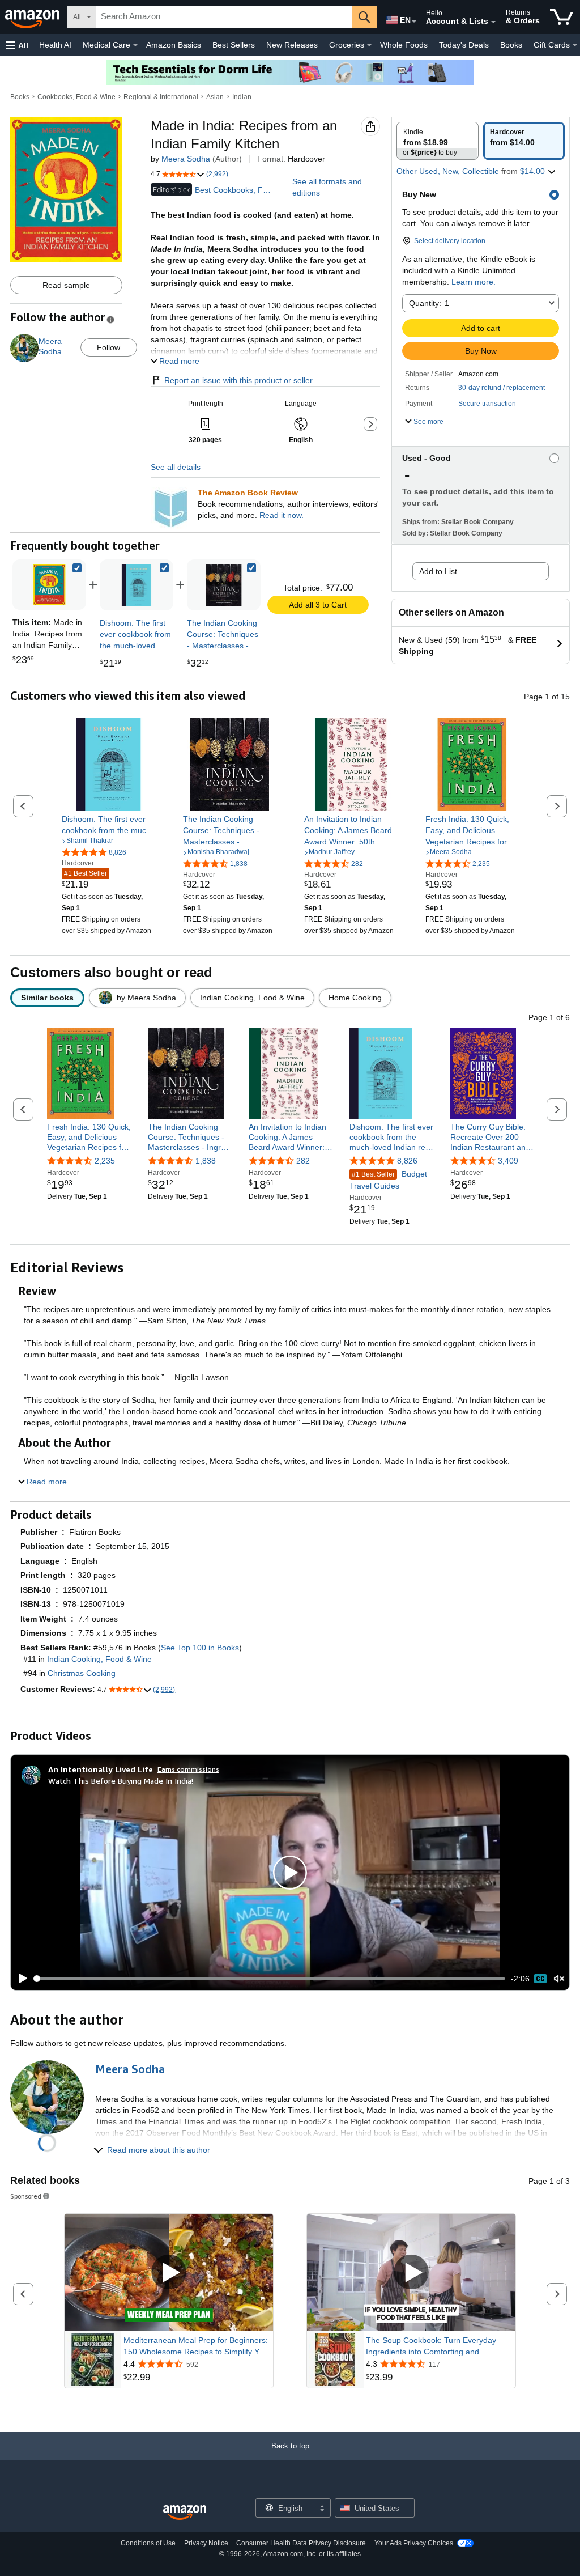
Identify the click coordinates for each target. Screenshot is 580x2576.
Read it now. (282, 515)
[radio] (438, 141)
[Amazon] (33, 17)
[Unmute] (559, 1978)
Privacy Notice (206, 2543)
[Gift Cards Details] (575, 45)
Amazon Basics (174, 45)
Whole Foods (404, 45)
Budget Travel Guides (388, 1180)
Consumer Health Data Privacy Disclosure (301, 2543)
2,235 (105, 1161)
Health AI (55, 45)
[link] (137, 585)
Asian (215, 97)
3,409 (508, 1161)
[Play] (20, 1979)
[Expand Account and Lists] (493, 22)
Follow (108, 347)
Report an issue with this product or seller (238, 380)
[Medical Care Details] (135, 45)
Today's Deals (464, 45)
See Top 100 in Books (200, 1648)
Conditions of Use (148, 2543)
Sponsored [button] (26, 2196)
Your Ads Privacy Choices (414, 2543)
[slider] (270, 1979)
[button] (17, 45)
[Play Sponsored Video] (169, 2272)
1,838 (206, 1161)
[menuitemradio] (540, 1979)
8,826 (407, 1161)
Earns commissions (188, 1769)
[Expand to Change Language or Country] (414, 22)
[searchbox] (224, 17)
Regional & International (161, 97)
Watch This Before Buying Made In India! (121, 1781)
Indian (242, 97)
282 (303, 1161)
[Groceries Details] (369, 45)
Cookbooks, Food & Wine (76, 97)
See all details (176, 467)
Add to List (438, 571)
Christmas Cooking (82, 1673)
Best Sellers (234, 45)
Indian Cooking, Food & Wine (99, 1659)
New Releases (292, 45)
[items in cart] (562, 17)
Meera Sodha (186, 159)
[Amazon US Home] (185, 2513)
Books (511, 45)
